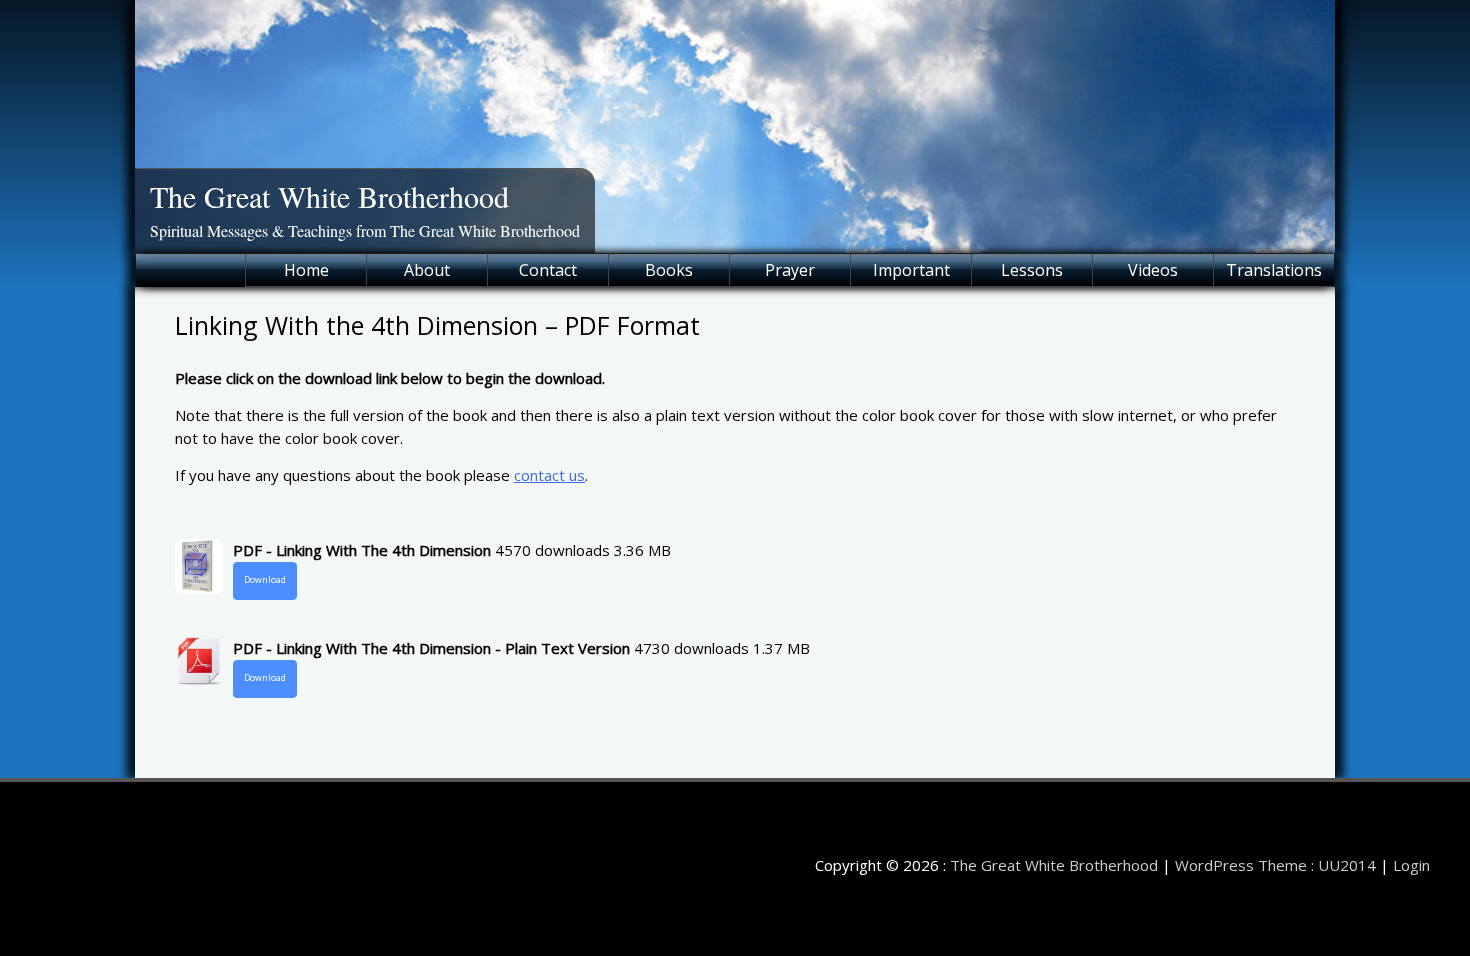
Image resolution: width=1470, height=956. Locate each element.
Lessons (1032, 270)
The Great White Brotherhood (329, 196)
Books (669, 270)
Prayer (790, 270)
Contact (548, 270)
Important (911, 270)
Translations (1274, 270)
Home (306, 270)
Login (1411, 865)
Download (265, 580)
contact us (549, 475)
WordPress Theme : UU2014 (1275, 865)
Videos (1153, 270)
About (427, 270)
